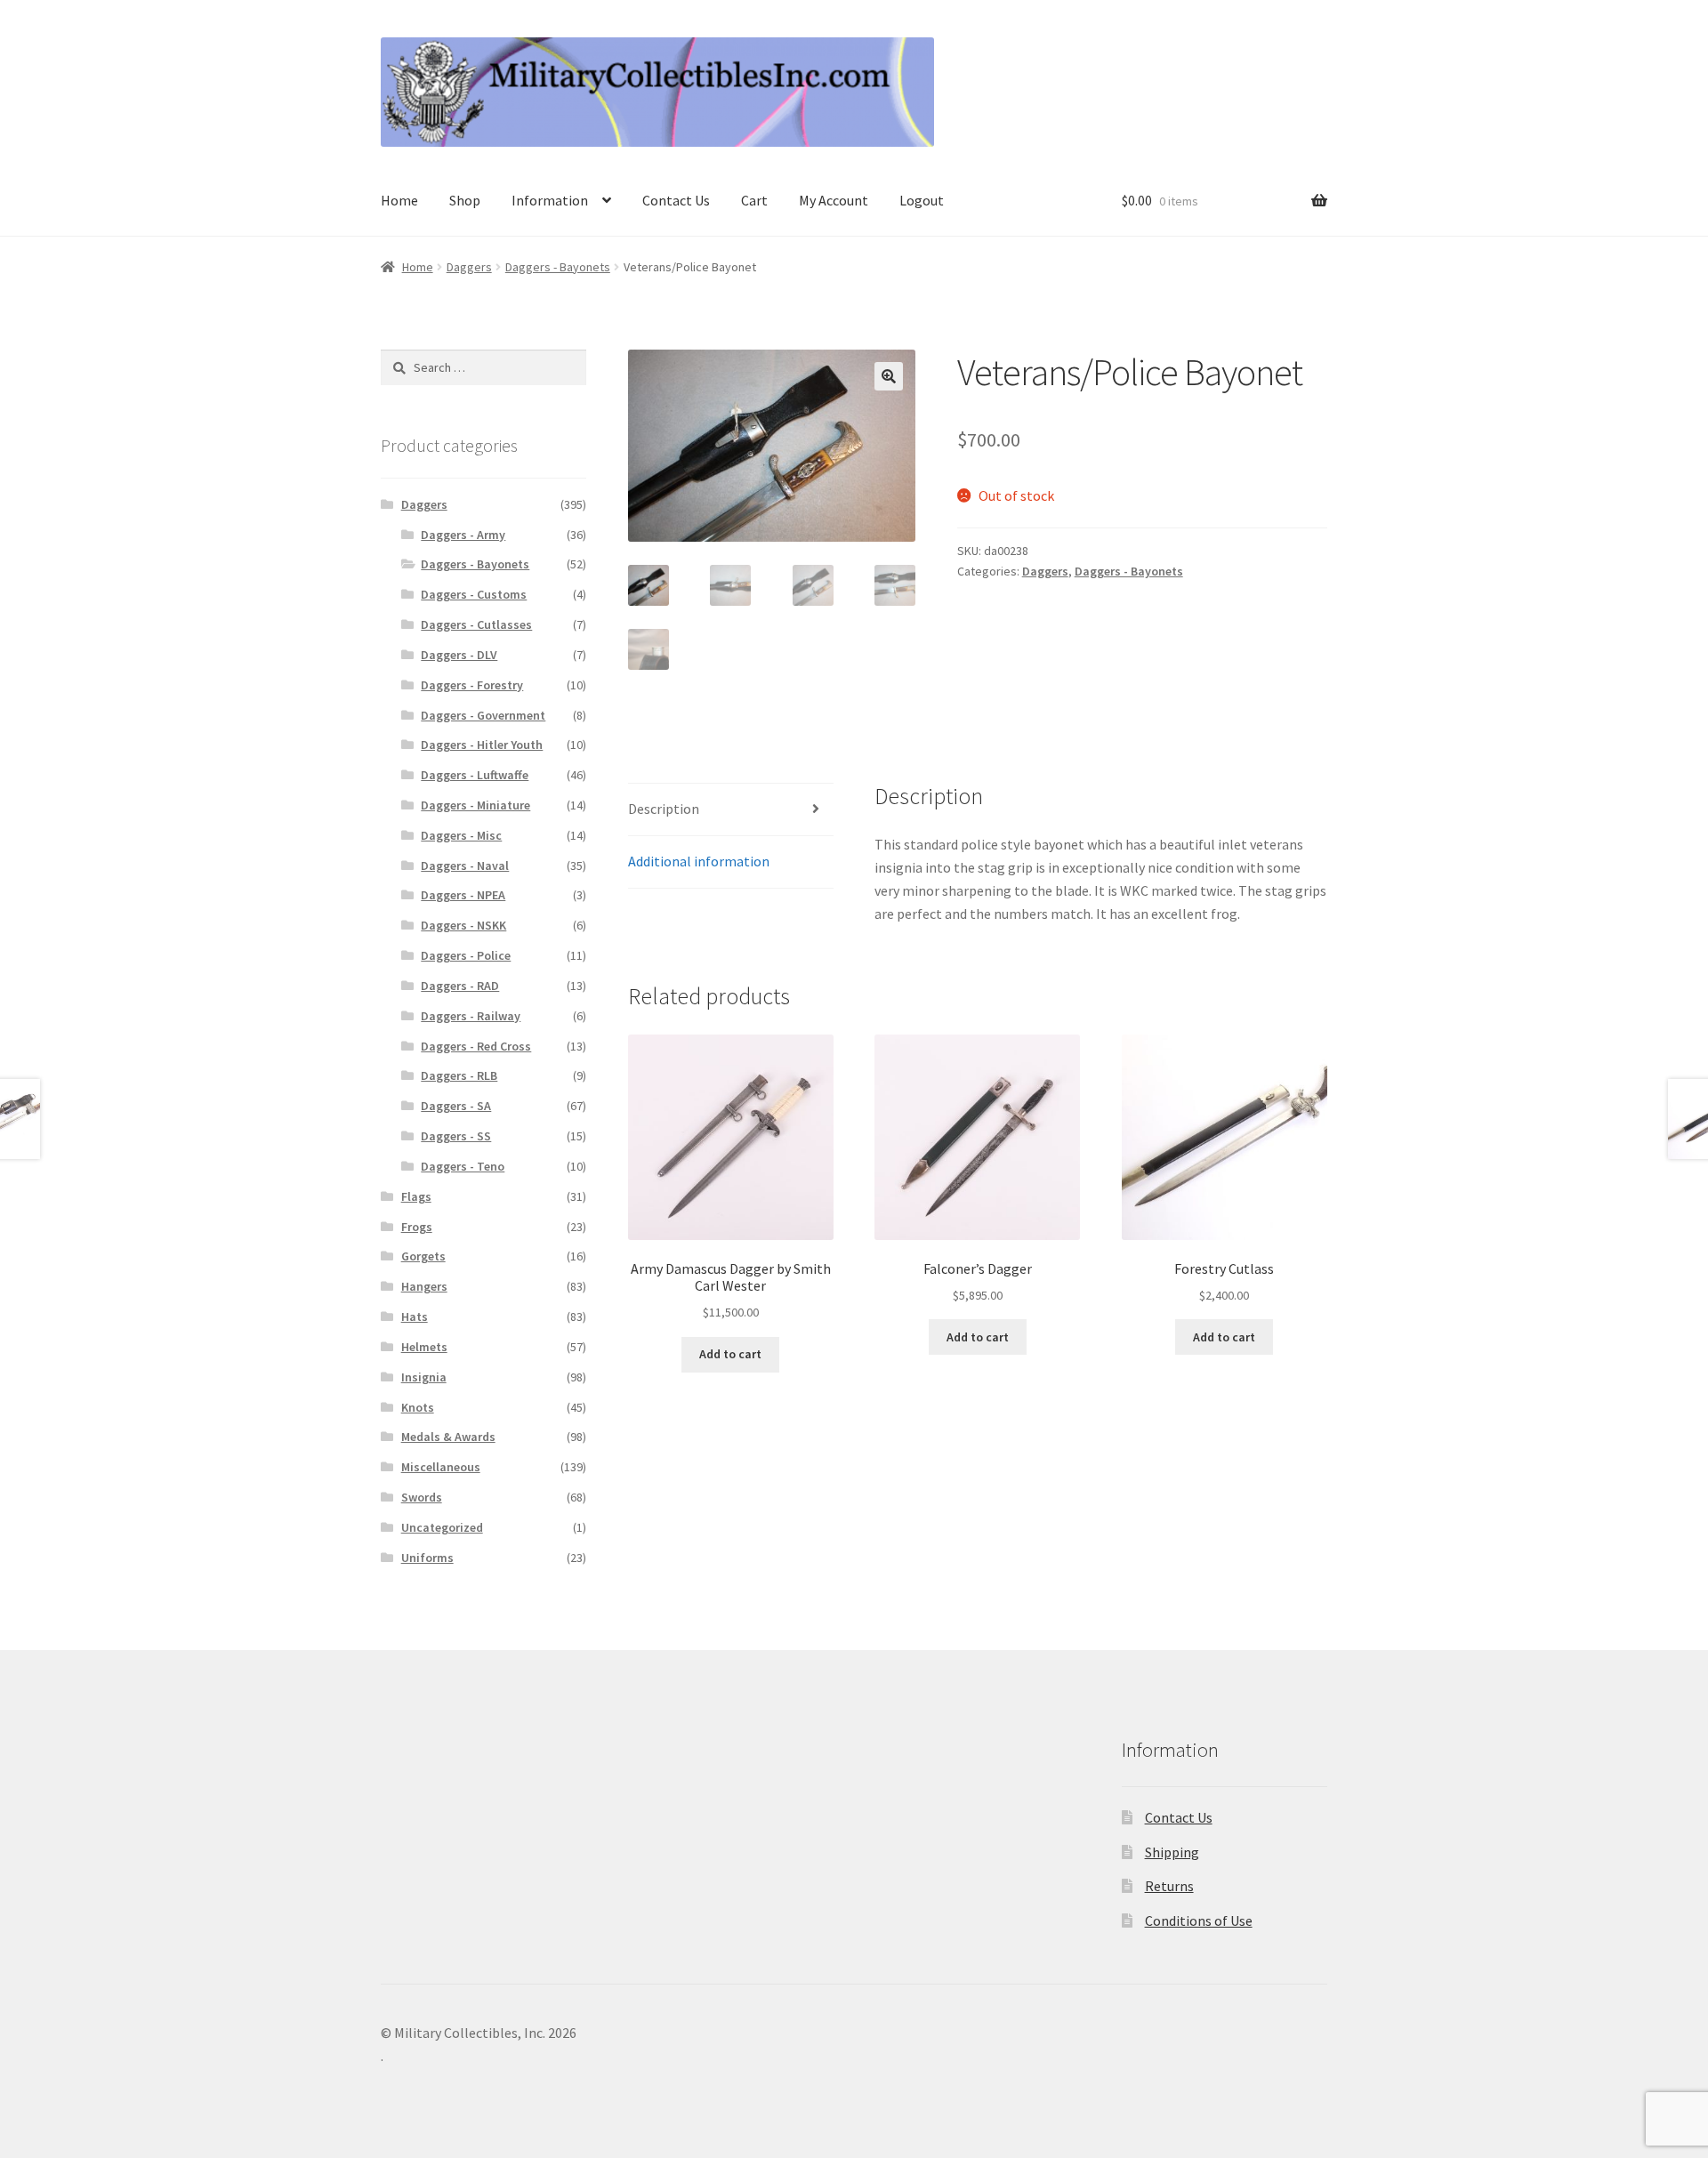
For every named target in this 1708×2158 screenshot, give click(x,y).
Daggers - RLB (459, 1075)
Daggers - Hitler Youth (482, 745)
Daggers (469, 267)
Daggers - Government (483, 715)
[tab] (731, 810)
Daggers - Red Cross (476, 1046)
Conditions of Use (1199, 1920)
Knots (418, 1407)
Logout (922, 200)
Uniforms (427, 1558)
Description (664, 809)
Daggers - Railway (471, 1016)
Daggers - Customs (474, 594)
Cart (754, 200)
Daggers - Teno (463, 1166)
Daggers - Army (463, 535)
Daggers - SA (456, 1106)
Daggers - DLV (459, 655)
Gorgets (423, 1256)
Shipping (1172, 1852)
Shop (465, 200)
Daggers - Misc (461, 835)
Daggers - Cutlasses (476, 624)
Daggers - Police (466, 955)
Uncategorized (442, 1527)
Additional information (699, 861)
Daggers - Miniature (475, 805)
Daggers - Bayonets (558, 267)
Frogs (417, 1227)
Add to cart (730, 1354)
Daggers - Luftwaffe (475, 775)
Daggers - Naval (465, 866)
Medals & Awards (448, 1437)
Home (399, 200)
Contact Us (676, 200)
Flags (416, 1196)
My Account (834, 200)
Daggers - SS (456, 1136)
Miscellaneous (441, 1467)
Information (550, 200)
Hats (415, 1317)
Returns (1169, 1886)
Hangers (424, 1286)
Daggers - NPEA (463, 895)
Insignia (424, 1377)
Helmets (424, 1347)
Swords (422, 1497)
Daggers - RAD (460, 986)
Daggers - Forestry (472, 685)
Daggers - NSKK (463, 925)
